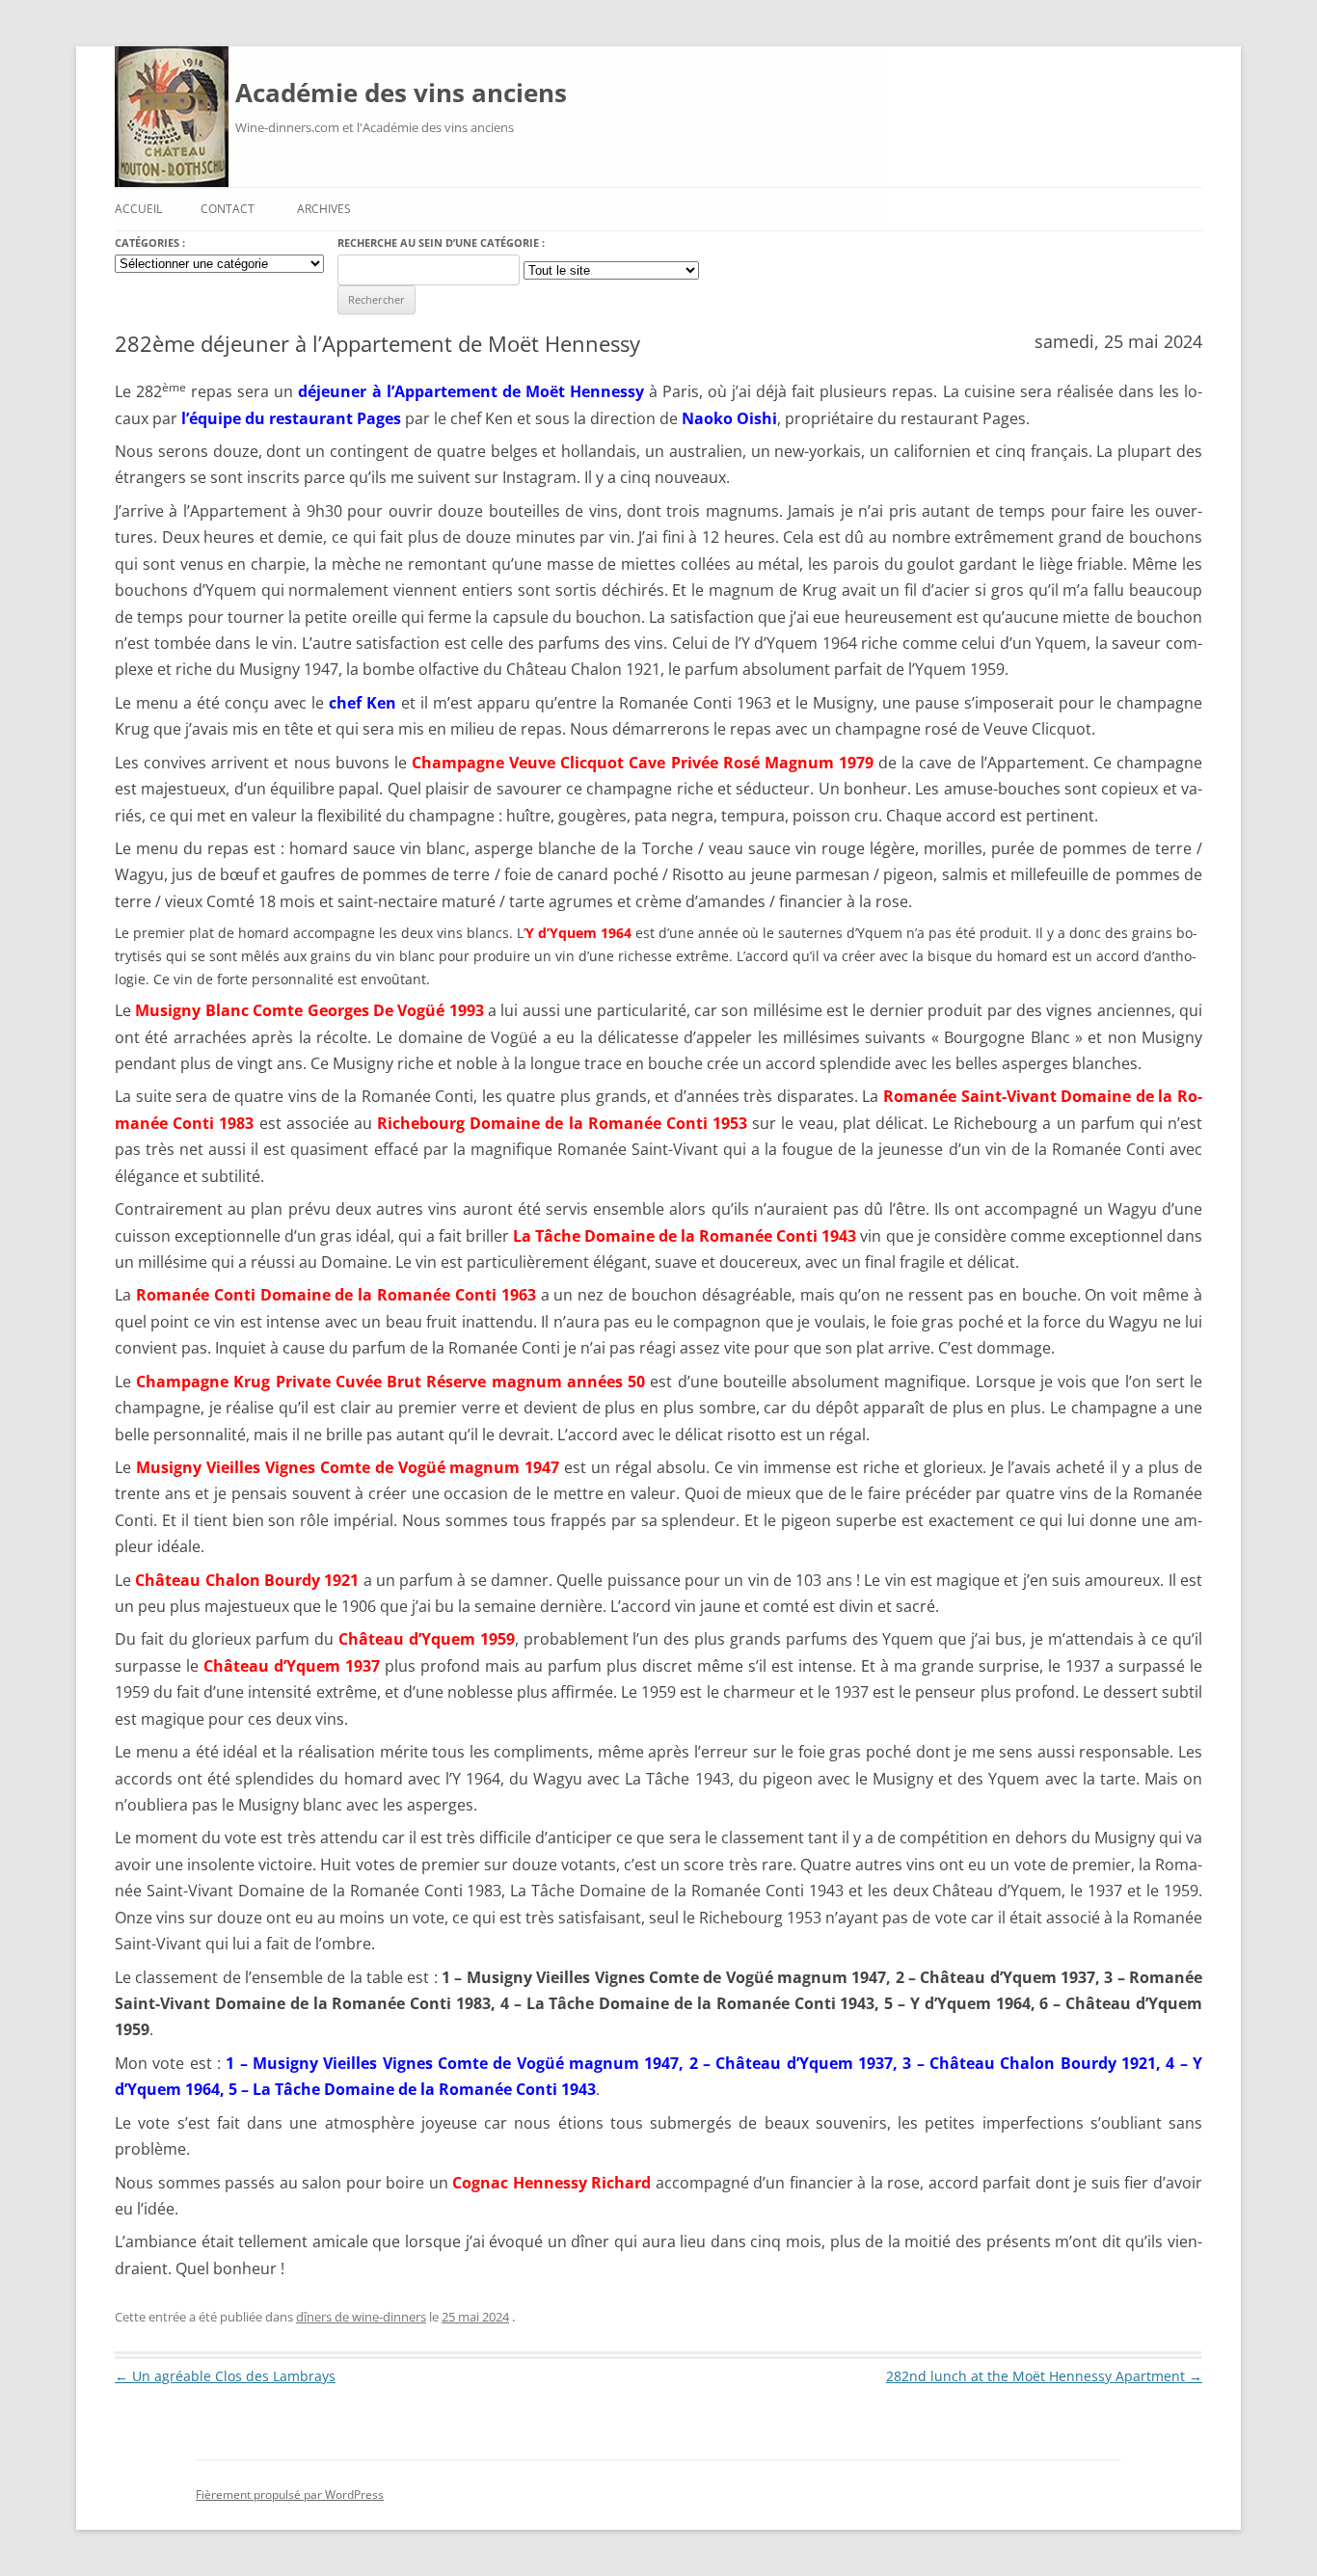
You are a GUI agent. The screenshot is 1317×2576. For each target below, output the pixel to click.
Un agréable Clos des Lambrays (225, 2376)
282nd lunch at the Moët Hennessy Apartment (1044, 2376)
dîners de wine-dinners (361, 2317)
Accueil (138, 209)
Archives (324, 209)
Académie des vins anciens (401, 93)
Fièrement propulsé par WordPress (290, 2495)
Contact (228, 209)
